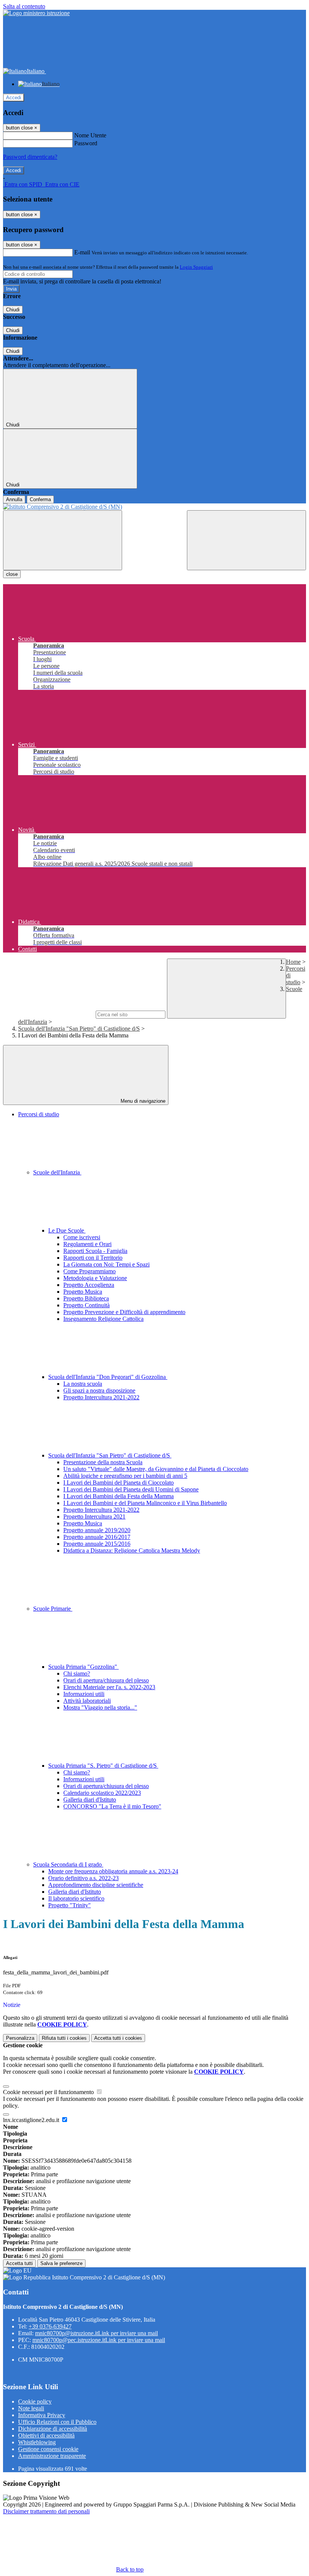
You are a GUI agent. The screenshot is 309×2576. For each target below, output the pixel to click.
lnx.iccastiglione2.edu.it (32, 2120)
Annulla (14, 499)
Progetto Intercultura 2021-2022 (101, 1397)
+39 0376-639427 (50, 2326)
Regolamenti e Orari (87, 1244)
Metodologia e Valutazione (95, 1278)
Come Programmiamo (89, 1271)
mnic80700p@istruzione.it (96, 2333)
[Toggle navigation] (63, 540)
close (12, 574)
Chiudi (13, 310)
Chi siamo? (77, 1673)
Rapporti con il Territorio (93, 1258)
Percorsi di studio (39, 1114)
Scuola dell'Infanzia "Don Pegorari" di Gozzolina (108, 1377)
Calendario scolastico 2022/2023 (102, 1793)
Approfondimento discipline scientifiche (96, 1885)
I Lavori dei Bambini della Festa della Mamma (119, 1496)
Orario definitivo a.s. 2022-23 (83, 1878)
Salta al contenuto (24, 6)
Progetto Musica (83, 1292)
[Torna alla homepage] (154, 507)
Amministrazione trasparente (52, 2456)
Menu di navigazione (142, 1101)
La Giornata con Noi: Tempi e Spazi (106, 1264)
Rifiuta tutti (64, 2038)
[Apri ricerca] (246, 540)
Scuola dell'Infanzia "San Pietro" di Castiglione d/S (79, 1029)
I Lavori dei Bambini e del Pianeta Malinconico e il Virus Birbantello (145, 1503)
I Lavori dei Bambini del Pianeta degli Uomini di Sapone (131, 1489)
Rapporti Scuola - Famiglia (95, 1251)
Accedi (14, 98)
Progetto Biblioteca (86, 1298)
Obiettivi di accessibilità (46, 2435)
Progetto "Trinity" (70, 1905)
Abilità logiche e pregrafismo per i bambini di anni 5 (125, 1476)
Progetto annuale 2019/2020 (97, 1530)
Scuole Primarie (53, 1609)
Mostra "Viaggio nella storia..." (100, 1707)
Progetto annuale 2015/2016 (97, 1544)
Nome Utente (90, 135)
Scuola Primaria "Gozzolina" (83, 1667)
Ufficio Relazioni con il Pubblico (57, 2422)
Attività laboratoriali (87, 1701)
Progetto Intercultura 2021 (94, 1517)
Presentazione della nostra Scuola (103, 1462)
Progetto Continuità (86, 1305)
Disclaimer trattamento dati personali (46, 2511)
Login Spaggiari (196, 267)
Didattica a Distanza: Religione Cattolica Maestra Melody (132, 1550)
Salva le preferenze (61, 2263)
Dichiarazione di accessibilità (53, 2429)
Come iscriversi (82, 1237)
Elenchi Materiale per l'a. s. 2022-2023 (109, 1687)
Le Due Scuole (67, 1230)
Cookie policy (35, 2401)
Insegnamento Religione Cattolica (103, 1319)
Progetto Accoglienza (89, 1285)
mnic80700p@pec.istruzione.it (99, 2340)
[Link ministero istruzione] (36, 13)
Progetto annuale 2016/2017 (97, 1537)
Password (86, 143)
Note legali (31, 2408)
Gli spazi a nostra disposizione (99, 1390)
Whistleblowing (37, 2442)
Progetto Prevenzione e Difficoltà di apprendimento (124, 1312)
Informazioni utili (84, 1694)
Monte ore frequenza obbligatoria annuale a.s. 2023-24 (113, 1871)
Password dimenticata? (30, 157)
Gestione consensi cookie (48, 2449)
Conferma (40, 499)
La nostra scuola (83, 1384)
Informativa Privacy (42, 2415)
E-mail (82, 252)
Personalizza (20, 2038)
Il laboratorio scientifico (76, 1898)
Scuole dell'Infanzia (57, 1172)
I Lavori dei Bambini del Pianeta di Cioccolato (119, 1483)
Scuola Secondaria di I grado (68, 1864)
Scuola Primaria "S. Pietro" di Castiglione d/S (103, 1766)
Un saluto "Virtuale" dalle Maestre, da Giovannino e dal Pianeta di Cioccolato (156, 1469)
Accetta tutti (118, 2038)
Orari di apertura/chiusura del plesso (106, 1680)
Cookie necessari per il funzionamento (49, 2092)
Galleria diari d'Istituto (90, 1800)
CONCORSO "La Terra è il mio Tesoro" (112, 1806)
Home (293, 962)
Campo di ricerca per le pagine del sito (49, 1014)
